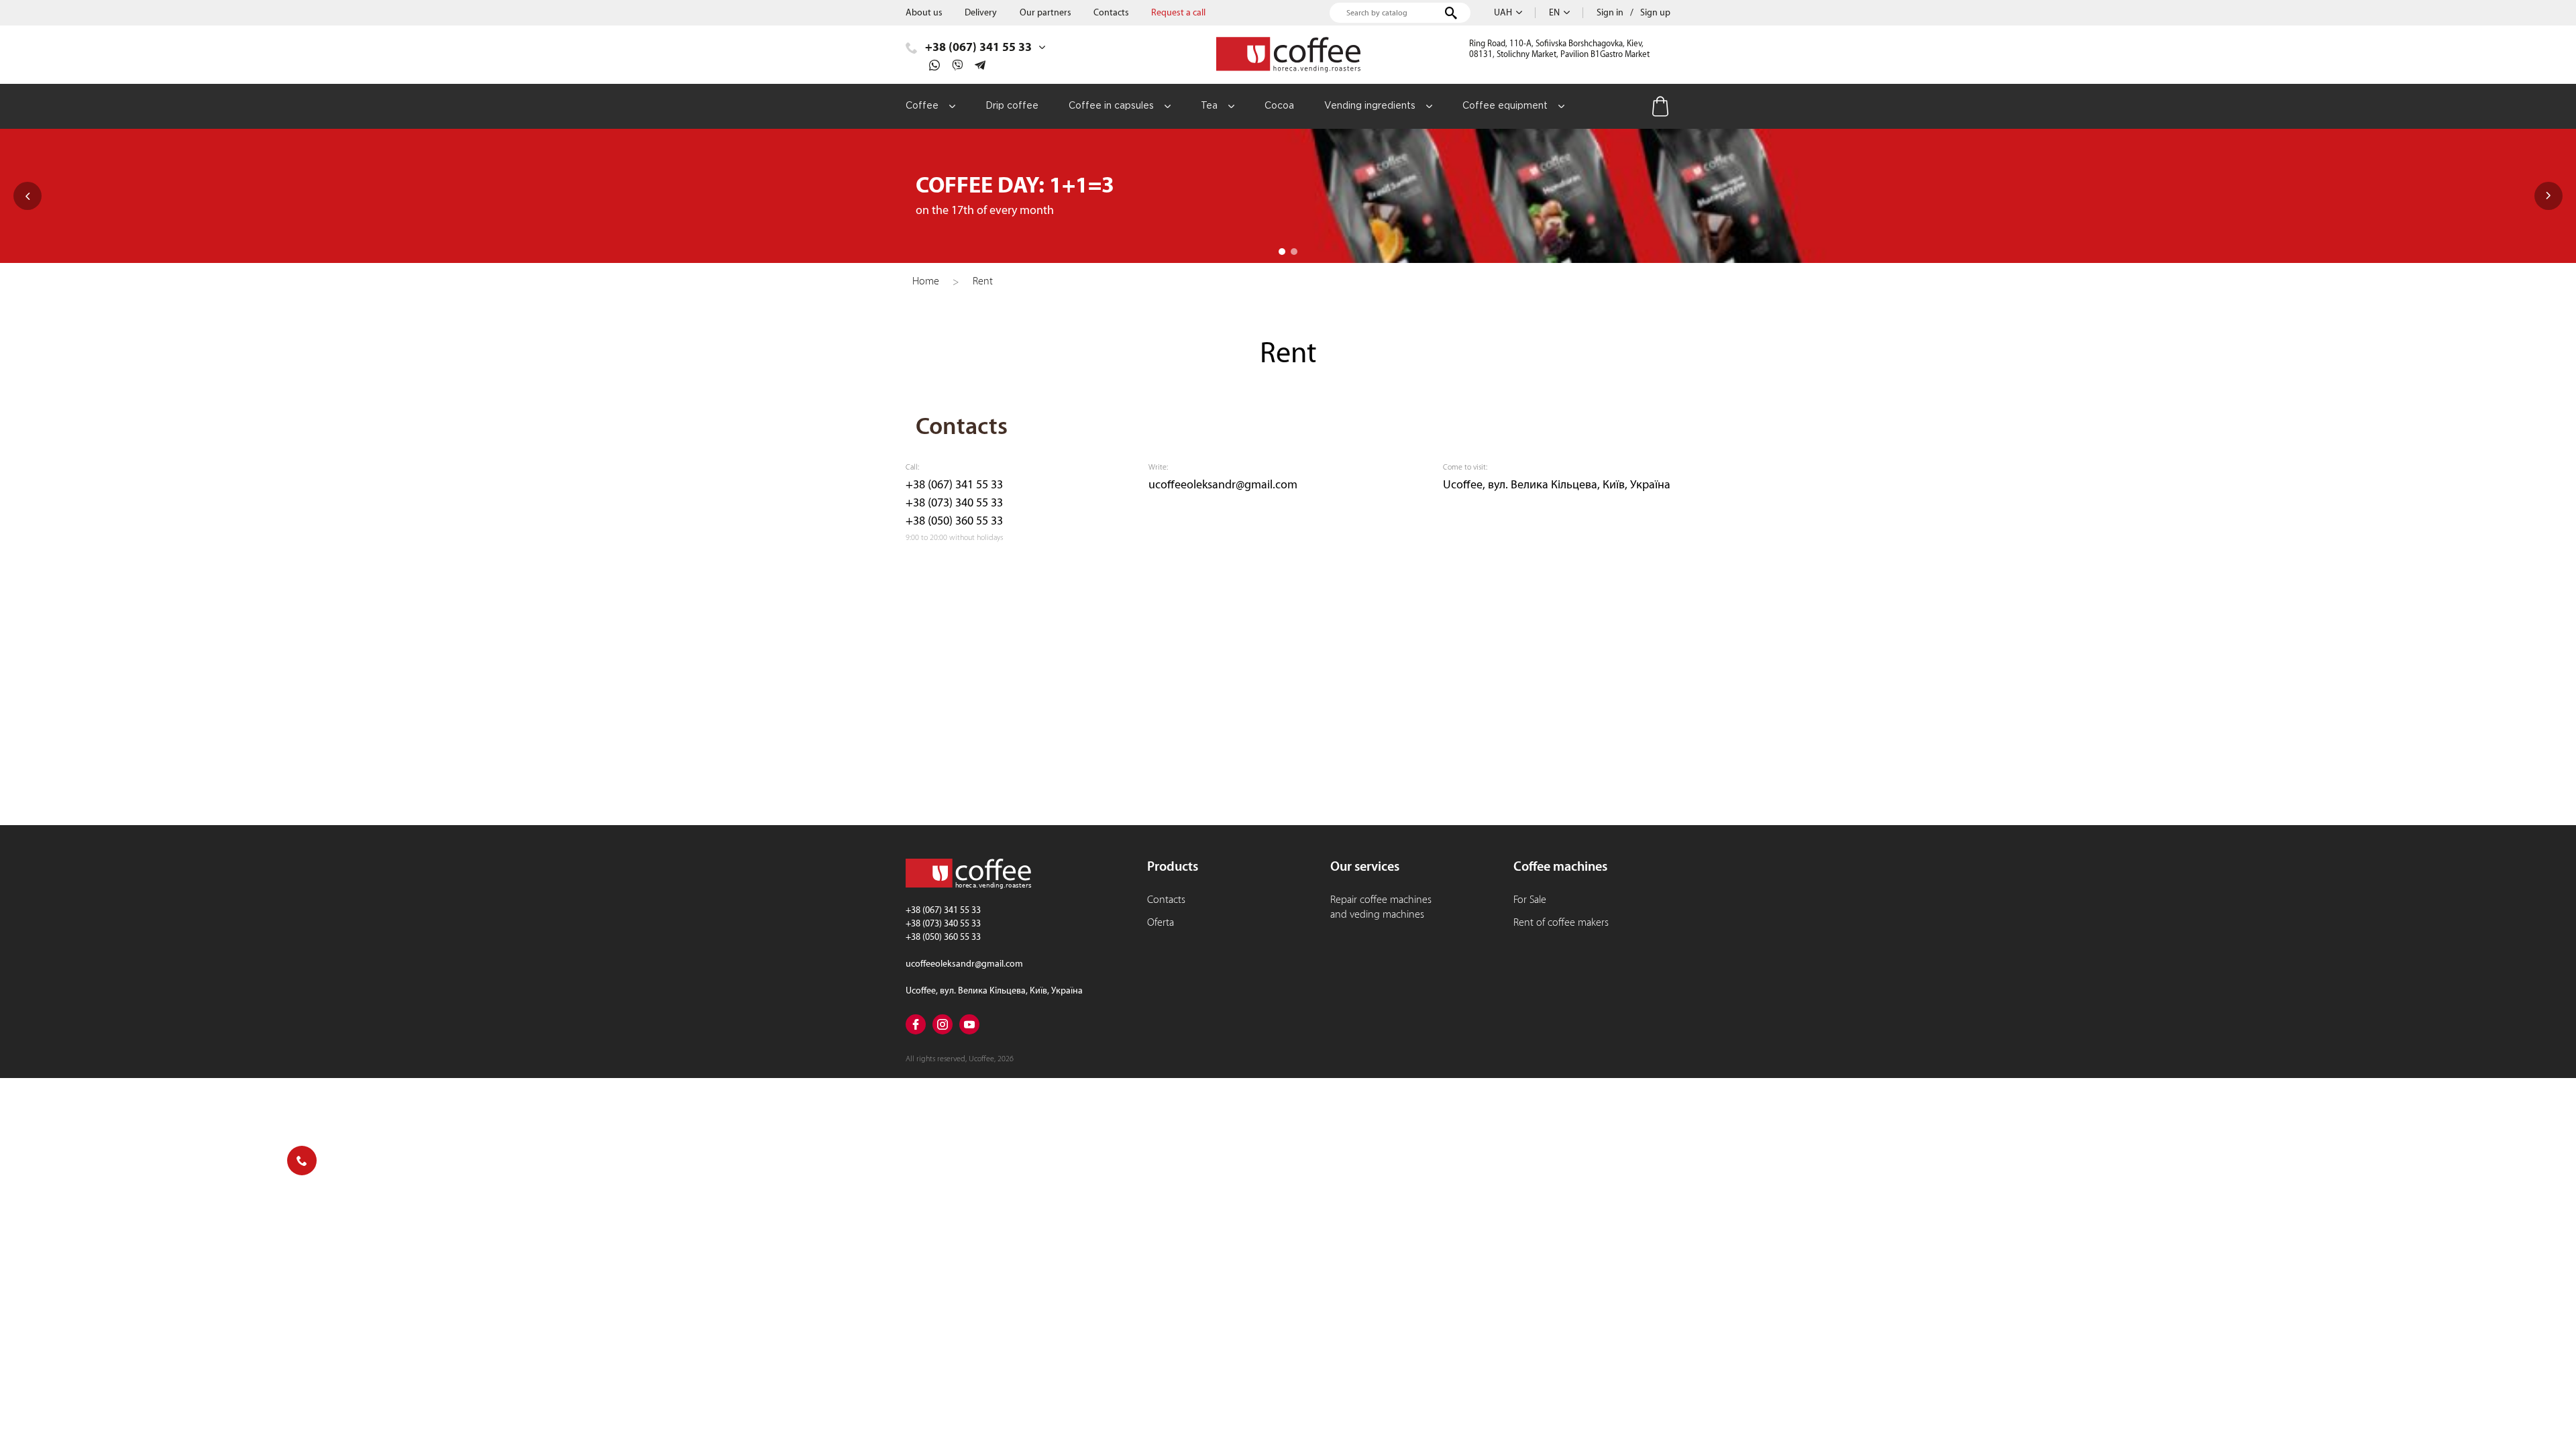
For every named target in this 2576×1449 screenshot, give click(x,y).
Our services (1365, 866)
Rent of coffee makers (1561, 922)
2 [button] (1294, 252)
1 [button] (1282, 252)
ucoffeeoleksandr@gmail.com (1223, 485)
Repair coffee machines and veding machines (1381, 907)
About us (924, 13)
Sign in (1610, 13)
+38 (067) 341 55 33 (954, 485)
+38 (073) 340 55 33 (954, 503)
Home (926, 281)
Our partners (1045, 13)
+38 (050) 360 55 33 (954, 521)
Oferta (1161, 922)
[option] (1288, 196)
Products (1173, 866)
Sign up (1655, 13)
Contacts (1111, 13)
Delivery (981, 13)
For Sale (1530, 900)
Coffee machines (1560, 866)
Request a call (1178, 13)
